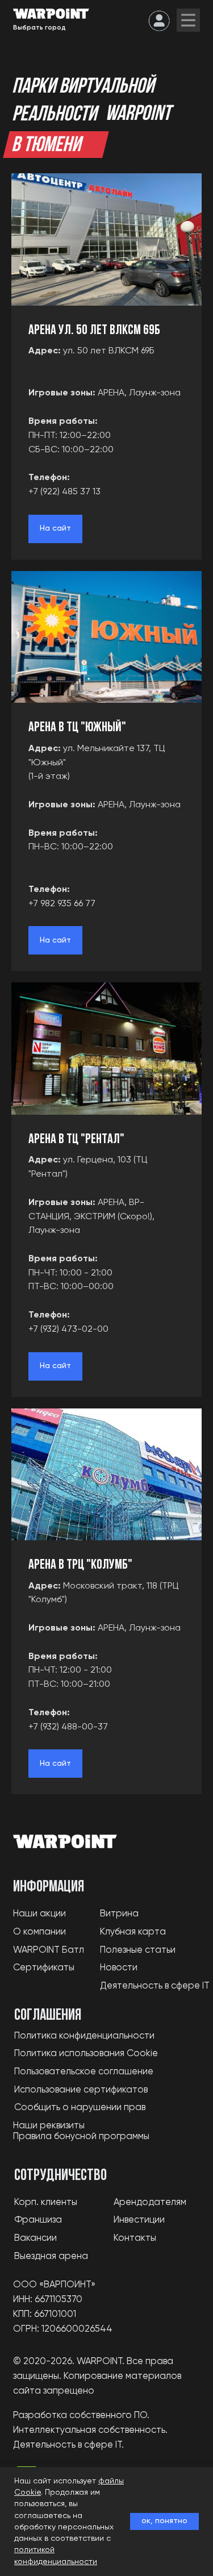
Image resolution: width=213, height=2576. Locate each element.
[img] (188, 20)
